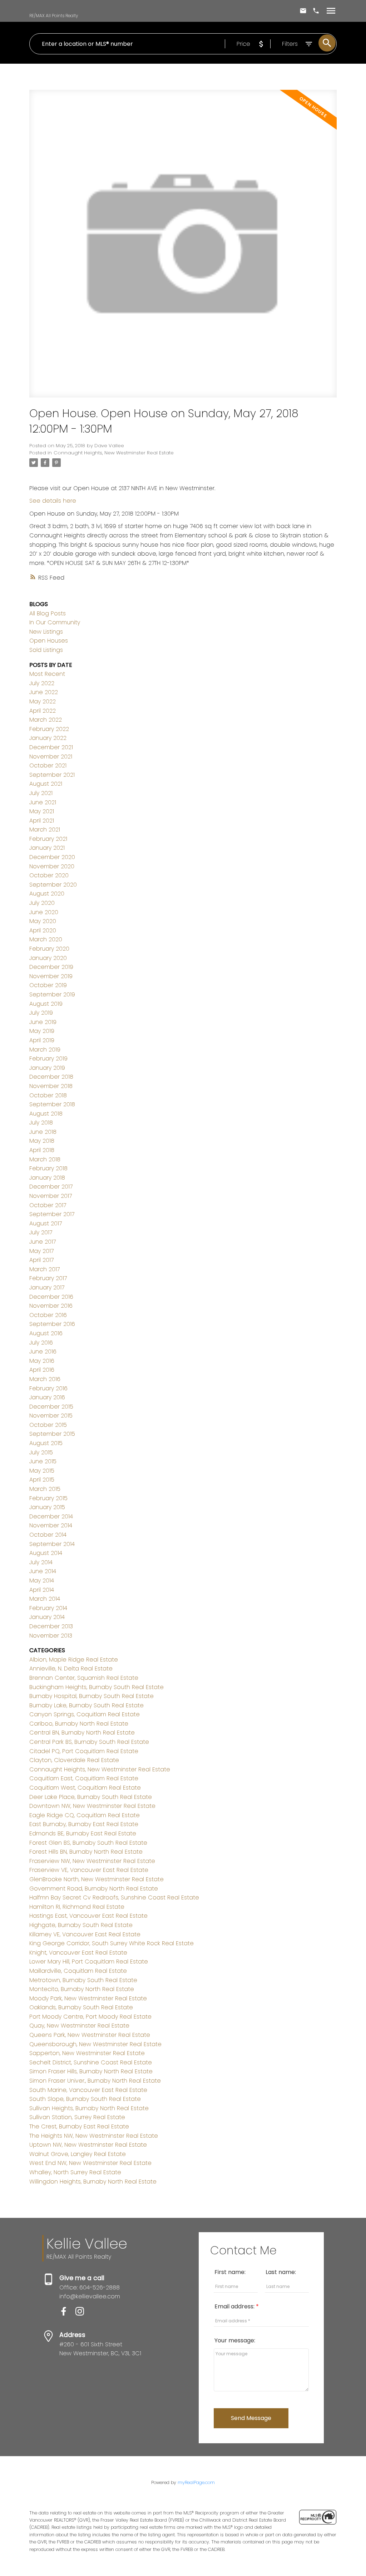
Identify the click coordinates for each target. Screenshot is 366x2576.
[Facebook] (67, 2314)
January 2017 (47, 1287)
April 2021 (42, 821)
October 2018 (48, 1095)
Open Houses (49, 641)
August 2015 (46, 1443)
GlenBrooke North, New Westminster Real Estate (97, 1879)
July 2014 (41, 1562)
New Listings (46, 632)
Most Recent (47, 674)
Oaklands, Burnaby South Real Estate (81, 2007)
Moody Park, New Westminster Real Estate (88, 1998)
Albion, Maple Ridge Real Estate (74, 1660)
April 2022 (43, 711)
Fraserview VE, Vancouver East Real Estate (89, 1870)
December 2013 (51, 1626)
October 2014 (48, 1535)
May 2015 (42, 1471)
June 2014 (43, 1571)
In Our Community (55, 622)
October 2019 (48, 985)
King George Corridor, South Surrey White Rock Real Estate (112, 1943)
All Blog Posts (48, 613)
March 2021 (45, 830)
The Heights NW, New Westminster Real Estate (94, 2136)
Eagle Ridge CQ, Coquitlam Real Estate (85, 1815)
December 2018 (51, 1077)
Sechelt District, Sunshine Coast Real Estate (91, 2062)
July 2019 (41, 1013)
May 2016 (42, 1361)
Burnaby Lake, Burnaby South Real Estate (86, 1705)
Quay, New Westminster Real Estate (79, 2026)
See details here (53, 501)
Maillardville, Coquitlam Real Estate (78, 1971)
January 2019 (47, 1068)
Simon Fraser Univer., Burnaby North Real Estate (95, 2081)
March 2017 (44, 1269)
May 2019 (42, 1031)
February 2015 (48, 1498)
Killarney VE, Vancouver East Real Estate (85, 1934)
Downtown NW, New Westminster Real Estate (92, 1806)
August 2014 (46, 1553)
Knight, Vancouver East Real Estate (78, 1953)
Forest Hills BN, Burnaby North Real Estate (86, 1852)
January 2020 (48, 958)
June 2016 (43, 1352)
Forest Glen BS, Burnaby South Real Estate (88, 1843)
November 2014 (51, 1525)
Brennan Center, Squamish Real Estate (84, 1678)
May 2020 (43, 921)
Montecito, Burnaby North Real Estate (82, 1989)
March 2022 (46, 720)
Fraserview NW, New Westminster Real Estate (92, 1861)
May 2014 (42, 1580)
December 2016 (51, 1297)
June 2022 (44, 692)
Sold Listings (46, 650)
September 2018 (52, 1104)
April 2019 (42, 1040)
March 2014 (45, 1599)
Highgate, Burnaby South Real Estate (81, 1925)
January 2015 (47, 1507)
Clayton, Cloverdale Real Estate (74, 1760)
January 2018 (47, 1178)
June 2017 (43, 1242)
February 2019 (48, 1058)
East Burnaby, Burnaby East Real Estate (84, 1824)
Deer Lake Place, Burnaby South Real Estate (91, 1797)
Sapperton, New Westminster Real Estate (87, 2053)
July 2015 (41, 1452)
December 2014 (51, 1516)
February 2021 (48, 839)
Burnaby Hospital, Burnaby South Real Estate (91, 1696)
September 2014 (52, 1544)
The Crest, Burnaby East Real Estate (79, 2126)
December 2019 (51, 967)
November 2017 (51, 1196)
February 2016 (48, 1388)
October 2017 (48, 1205)
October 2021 (48, 765)
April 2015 (42, 1480)
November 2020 (52, 866)
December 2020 (52, 857)
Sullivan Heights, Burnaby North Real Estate (89, 2108)
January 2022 (48, 738)
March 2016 (45, 1379)
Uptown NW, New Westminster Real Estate (88, 2145)
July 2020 (42, 903)
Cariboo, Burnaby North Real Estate (79, 1724)
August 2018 (46, 1114)
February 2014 (48, 1608)
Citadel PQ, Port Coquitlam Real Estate (84, 1751)
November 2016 (51, 1306)
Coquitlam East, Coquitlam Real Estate (84, 1778)
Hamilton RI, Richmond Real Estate (77, 1907)
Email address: (235, 2306)
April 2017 (41, 1260)
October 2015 (48, 1425)
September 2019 (52, 994)
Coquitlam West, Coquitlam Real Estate (85, 1788)
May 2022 (43, 701)
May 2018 (42, 1141)
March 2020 (46, 939)
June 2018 (43, 1132)
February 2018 (48, 1168)
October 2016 (48, 1315)
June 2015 (43, 1461)
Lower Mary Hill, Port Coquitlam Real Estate (89, 1962)
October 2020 (49, 875)
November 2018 (51, 1086)
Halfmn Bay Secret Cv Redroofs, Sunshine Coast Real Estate (114, 1897)
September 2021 (52, 775)
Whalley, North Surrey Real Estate (75, 2172)
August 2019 (46, 1004)
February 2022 (49, 729)
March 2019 (45, 1050)
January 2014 (47, 1617)
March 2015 (45, 1489)
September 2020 (53, 885)
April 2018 (42, 1150)
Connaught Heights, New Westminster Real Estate (114, 453)
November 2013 (51, 1636)
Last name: (281, 2272)
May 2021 (42, 811)
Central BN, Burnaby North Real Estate (82, 1733)
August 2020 (47, 894)
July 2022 (42, 683)
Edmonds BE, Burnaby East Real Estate (83, 1833)
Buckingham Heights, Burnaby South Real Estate (97, 1687)
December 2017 (51, 1187)
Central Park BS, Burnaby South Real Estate (89, 1742)
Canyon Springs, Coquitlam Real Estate (85, 1714)
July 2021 (41, 793)
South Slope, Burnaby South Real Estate (85, 2099)
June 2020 (44, 912)
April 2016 (42, 1370)
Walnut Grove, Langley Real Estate (78, 2154)
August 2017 (46, 1223)
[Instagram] (83, 2314)
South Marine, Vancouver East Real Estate (88, 2090)
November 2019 (51, 976)
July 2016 (41, 1343)
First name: (230, 2272)
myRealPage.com (196, 2482)
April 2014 (42, 1590)
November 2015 (51, 1416)
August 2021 (46, 784)
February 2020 (49, 949)
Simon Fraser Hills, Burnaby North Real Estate (91, 2071)
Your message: (235, 2340)
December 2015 (51, 1407)
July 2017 (41, 1232)
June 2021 (43, 802)
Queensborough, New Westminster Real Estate (95, 2044)
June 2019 (43, 1022)
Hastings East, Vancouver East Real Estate (88, 1916)
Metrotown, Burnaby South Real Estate (83, 1980)
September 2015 (52, 1434)
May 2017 (41, 1251)
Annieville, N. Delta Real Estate (71, 1668)
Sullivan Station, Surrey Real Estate (77, 2117)
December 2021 (51, 747)
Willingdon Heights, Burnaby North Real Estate (93, 2182)
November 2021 (51, 757)
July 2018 (41, 1123)
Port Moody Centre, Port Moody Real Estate (90, 2017)
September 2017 (52, 1214)
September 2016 (52, 1324)
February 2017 (48, 1278)
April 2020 (43, 930)
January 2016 (47, 1397)
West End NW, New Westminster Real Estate (90, 2163)
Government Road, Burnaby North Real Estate (94, 1889)
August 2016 (46, 1333)
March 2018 (45, 1159)
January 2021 (47, 848)
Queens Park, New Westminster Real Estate (90, 2035)
